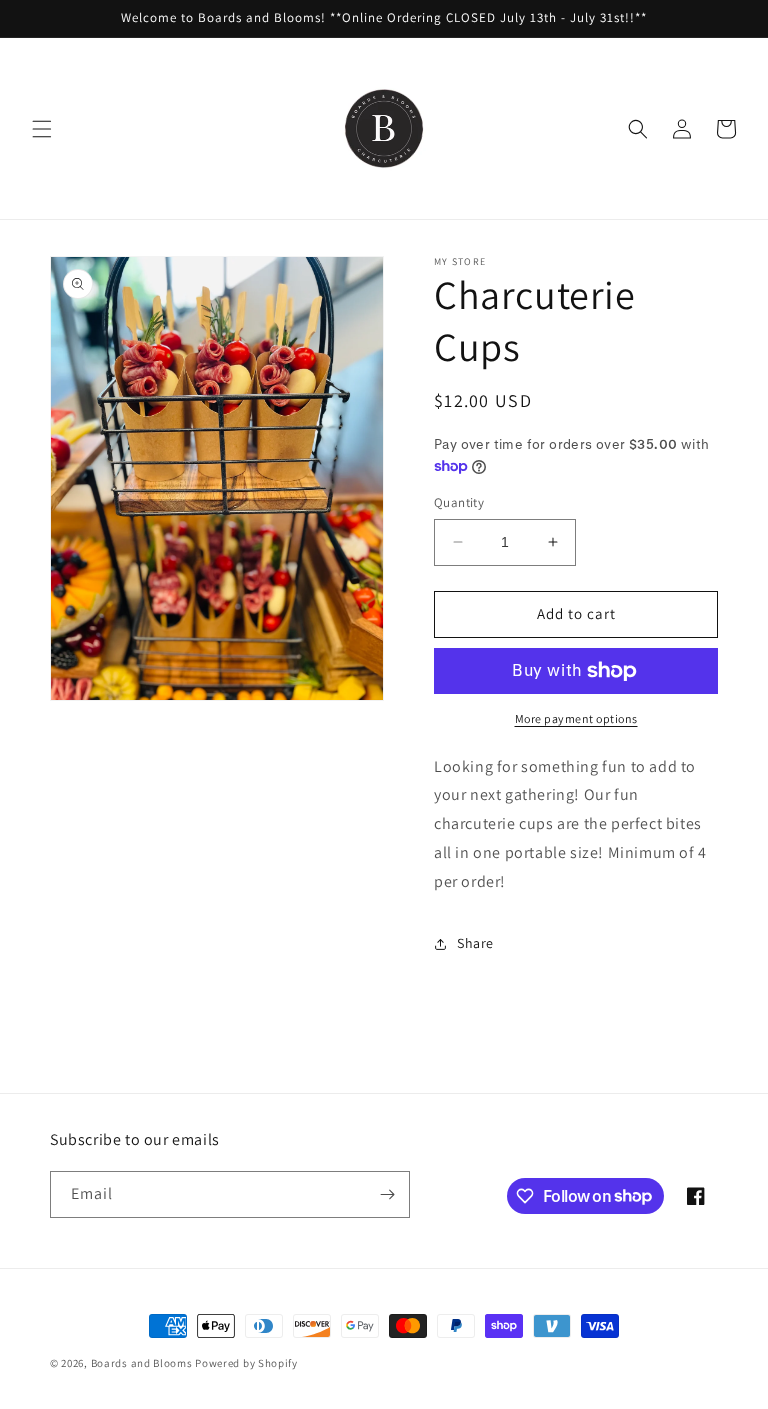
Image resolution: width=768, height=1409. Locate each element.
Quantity (459, 502)
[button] (42, 129)
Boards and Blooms (142, 1363)
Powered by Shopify (246, 1363)
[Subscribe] (387, 1194)
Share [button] (475, 943)
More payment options (576, 718)
